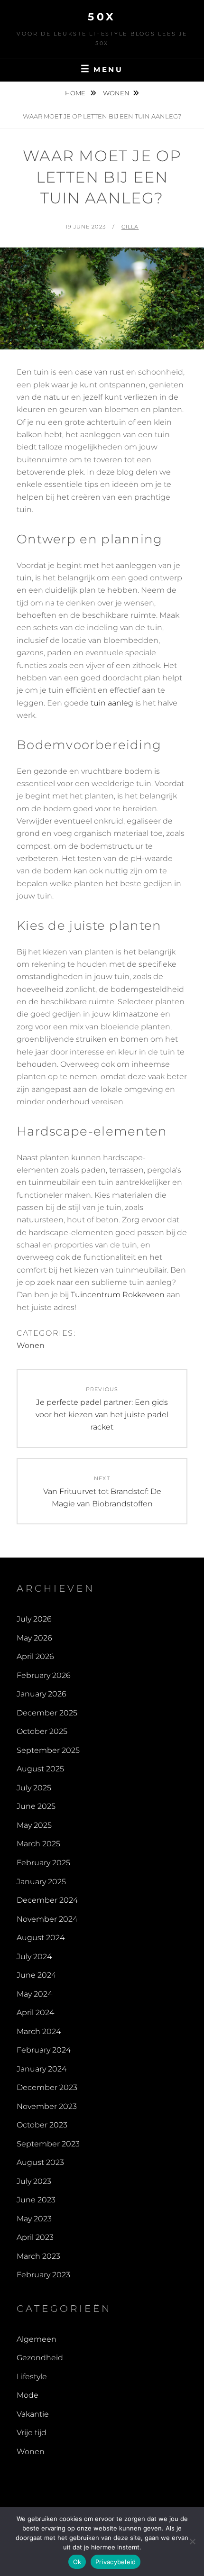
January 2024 (42, 2069)
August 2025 (40, 1769)
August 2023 (40, 2162)
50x (102, 17)
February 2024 (44, 2050)
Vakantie (33, 2414)
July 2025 (34, 1788)
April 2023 (35, 2237)
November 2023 (47, 2106)
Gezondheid (40, 2358)
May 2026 (34, 1638)
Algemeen (37, 2339)
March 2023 (38, 2256)
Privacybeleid (116, 2562)
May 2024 (34, 1994)
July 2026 (34, 1619)
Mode (28, 2395)
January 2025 (41, 1882)
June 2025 (36, 1806)
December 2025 (47, 1713)
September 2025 (48, 1750)
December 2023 (47, 2087)
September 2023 (48, 2144)
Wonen (116, 93)
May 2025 (34, 1825)
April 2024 (35, 2012)
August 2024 (41, 1938)
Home (76, 93)
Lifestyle (32, 2377)
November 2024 (47, 1919)
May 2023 (34, 2219)
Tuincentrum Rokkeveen (118, 1295)
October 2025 (42, 1731)
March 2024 (39, 2031)
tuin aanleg (112, 703)
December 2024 (47, 1900)
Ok (77, 2562)
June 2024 (36, 1975)
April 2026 (35, 1656)
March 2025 (38, 1844)
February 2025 (43, 1863)
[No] (192, 2541)
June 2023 (36, 2200)
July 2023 (34, 2181)
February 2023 (43, 2275)
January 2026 (42, 1694)
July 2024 (34, 1957)
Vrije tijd (32, 2433)
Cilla (130, 227)
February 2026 (44, 1675)
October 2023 (42, 2125)
